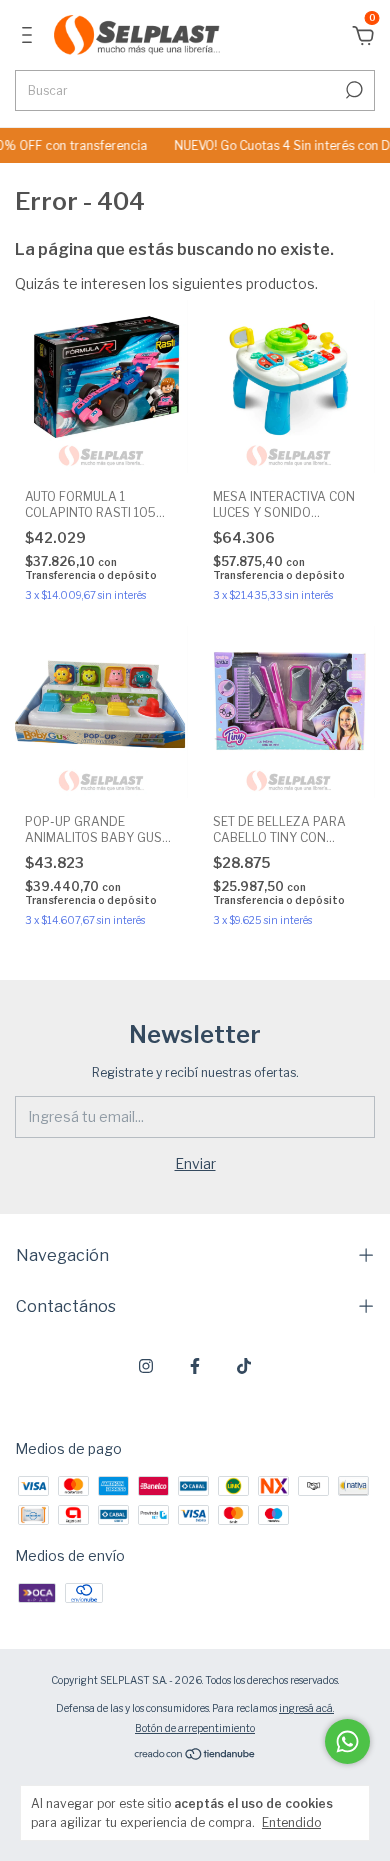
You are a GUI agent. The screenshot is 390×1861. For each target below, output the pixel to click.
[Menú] (30, 37)
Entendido (291, 1822)
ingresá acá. (306, 1708)
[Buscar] (352, 90)
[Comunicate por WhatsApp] (347, 1741)
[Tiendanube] (195, 1755)
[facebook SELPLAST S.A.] (195, 1366)
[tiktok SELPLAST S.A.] (244, 1366)
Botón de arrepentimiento (195, 1728)
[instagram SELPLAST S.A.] (146, 1366)
